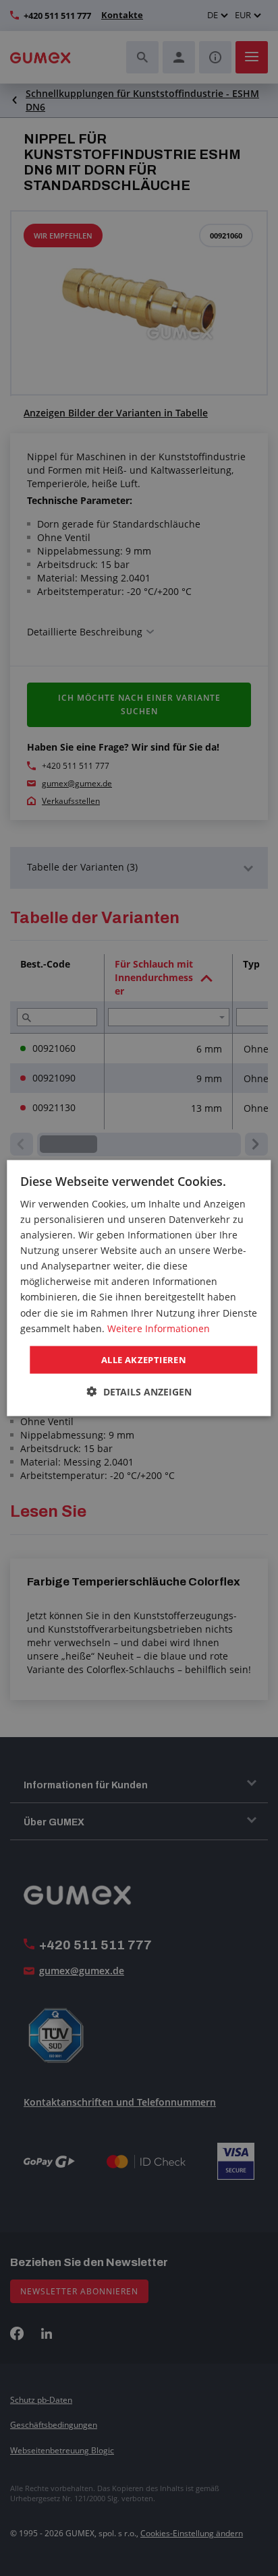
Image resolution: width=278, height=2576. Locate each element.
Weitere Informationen (159, 1328)
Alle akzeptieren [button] (144, 1359)
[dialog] (139, 1288)
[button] (139, 1392)
